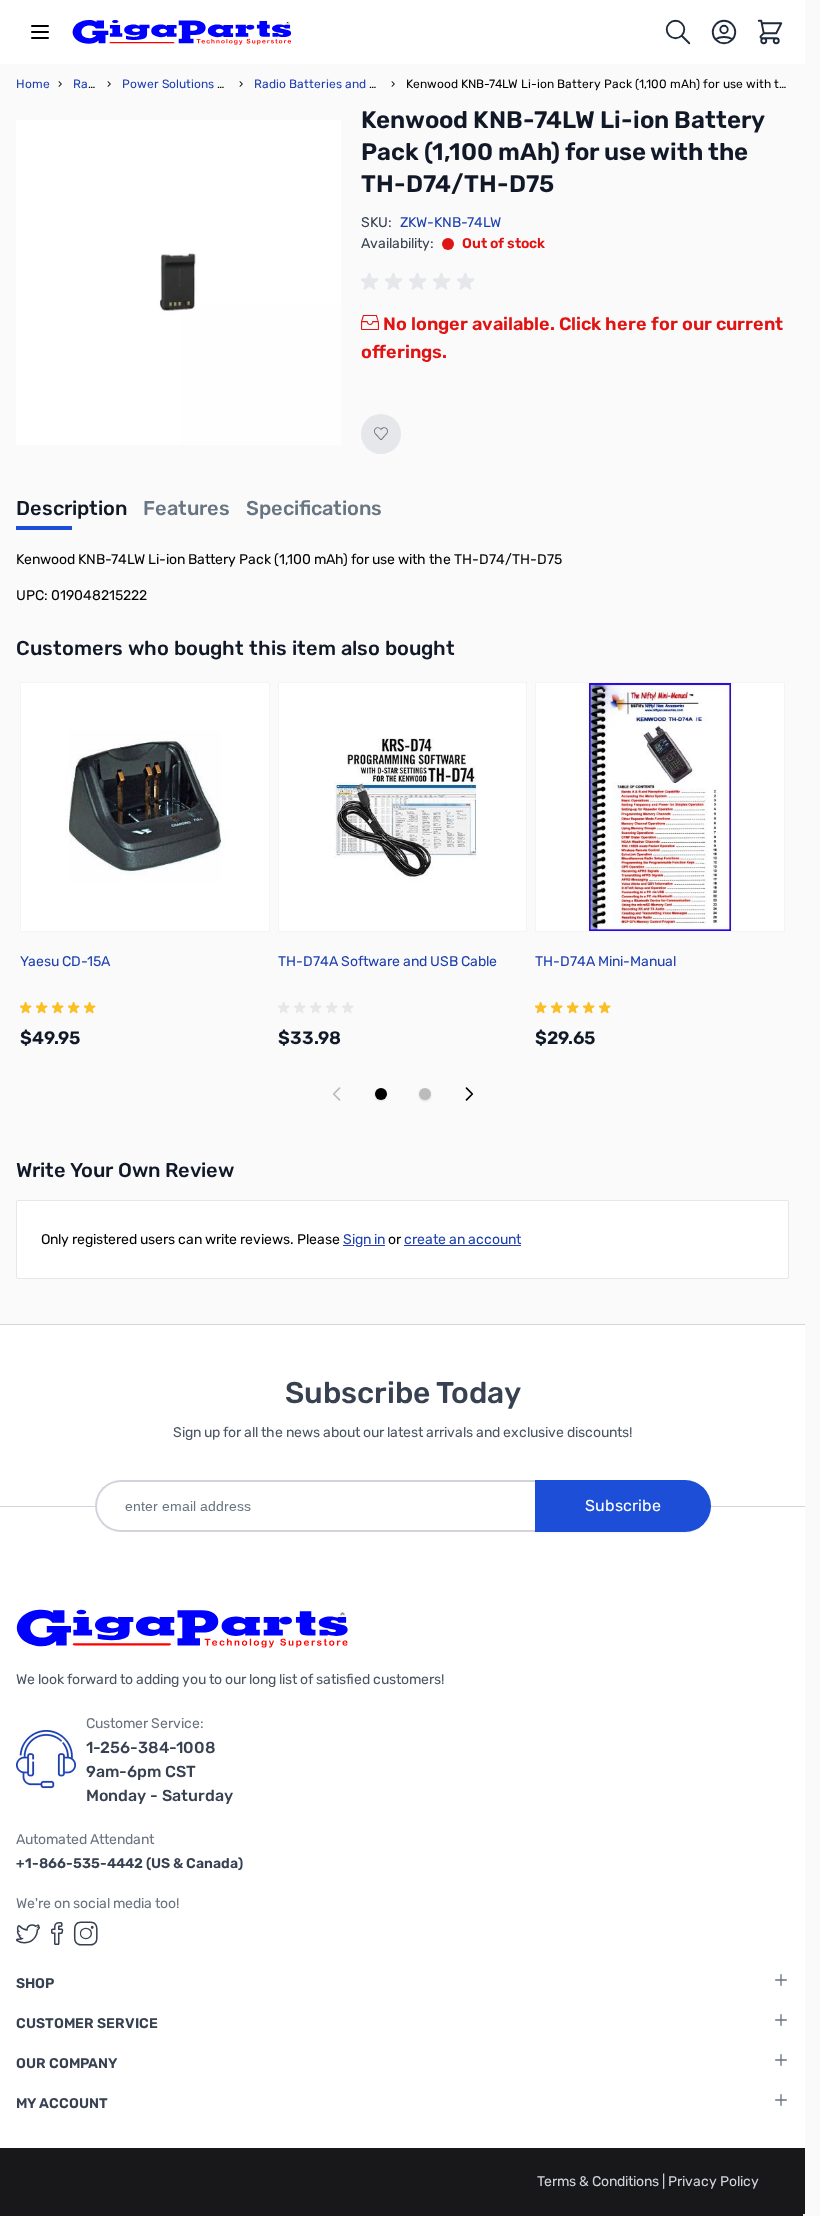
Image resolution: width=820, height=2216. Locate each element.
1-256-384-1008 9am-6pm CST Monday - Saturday (159, 1771)
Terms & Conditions (599, 2181)
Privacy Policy (713, 2181)
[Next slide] (469, 1094)
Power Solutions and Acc (192, 84)
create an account (462, 1239)
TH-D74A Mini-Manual (605, 961)
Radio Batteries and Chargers (337, 84)
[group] (421, 282)
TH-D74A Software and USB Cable (387, 961)
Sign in (364, 1239)
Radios (92, 84)
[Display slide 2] (425, 1094)
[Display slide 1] (381, 1094)
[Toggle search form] (678, 32)
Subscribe (623, 1505)
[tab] (71, 514)
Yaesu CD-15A (65, 961)
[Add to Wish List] (381, 434)
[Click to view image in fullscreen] (178, 282)
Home (33, 84)
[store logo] (182, 32)
